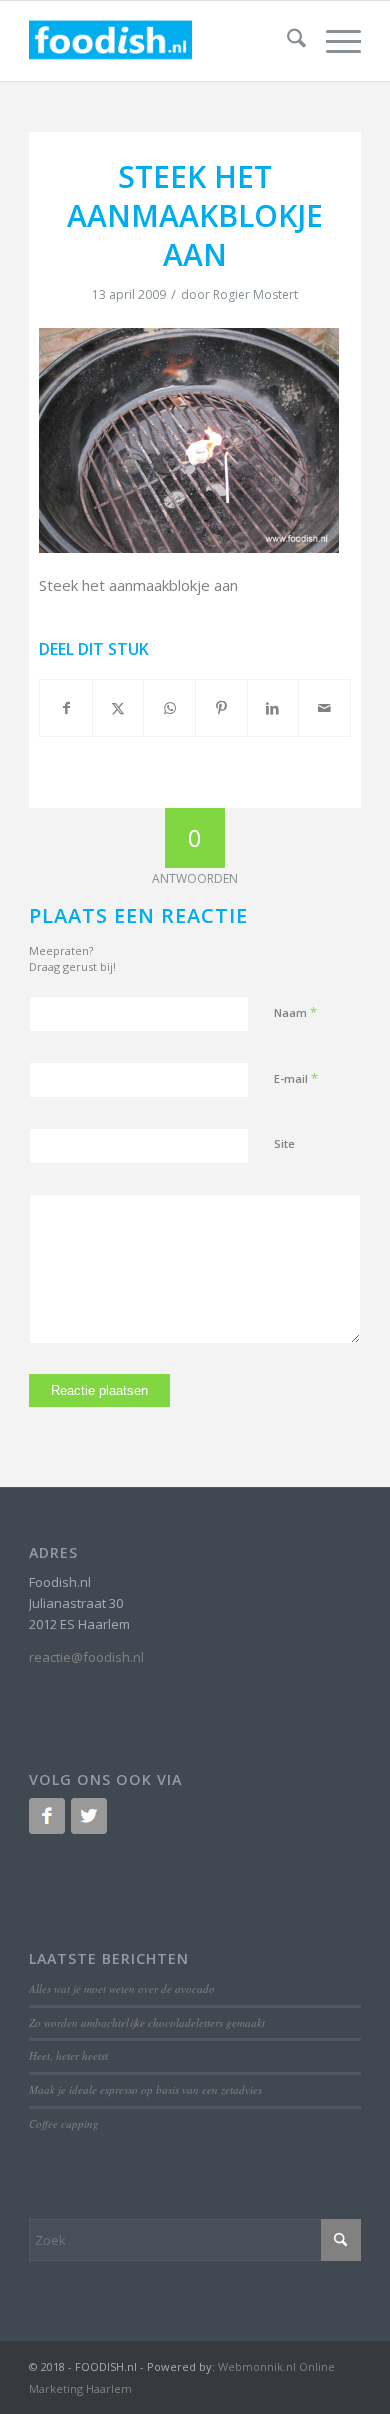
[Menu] (333, 41)
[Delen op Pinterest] (221, 708)
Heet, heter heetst (68, 2055)
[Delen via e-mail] (324, 708)
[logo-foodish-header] (161, 41)
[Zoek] (286, 41)
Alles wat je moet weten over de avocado (122, 1988)
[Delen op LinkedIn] (273, 708)
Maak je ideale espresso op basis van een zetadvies (145, 2089)
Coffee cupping (64, 2123)
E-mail (296, 1078)
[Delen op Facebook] (66, 708)
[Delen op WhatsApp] (169, 708)
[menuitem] (286, 41)
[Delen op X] (118, 708)
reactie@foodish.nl (86, 1657)
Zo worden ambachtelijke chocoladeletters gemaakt (147, 2022)
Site (284, 1143)
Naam (295, 1012)
